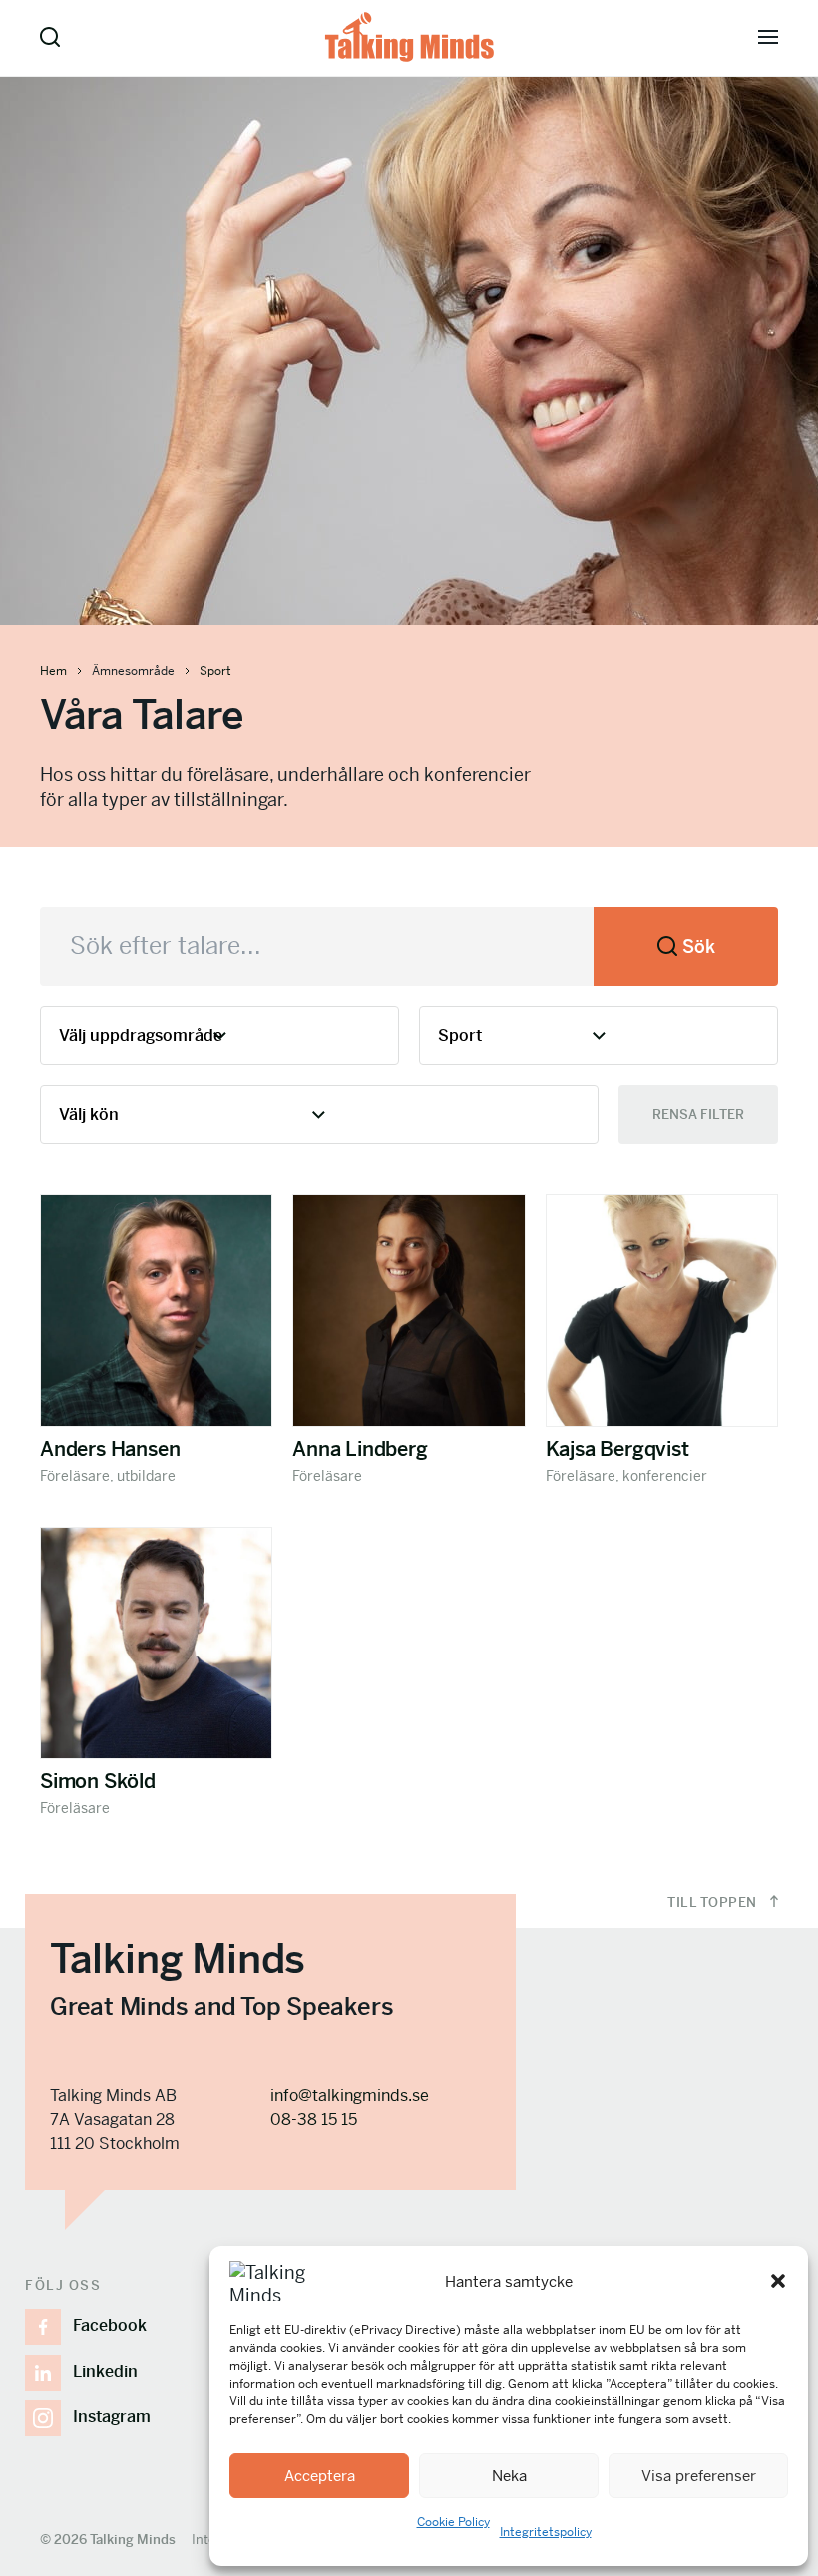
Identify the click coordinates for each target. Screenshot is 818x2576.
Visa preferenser (699, 2476)
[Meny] (768, 37)
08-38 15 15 (314, 2120)
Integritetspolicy (546, 2532)
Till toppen (714, 1902)
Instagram (112, 2417)
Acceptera (320, 2476)
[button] (778, 2281)
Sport (215, 671)
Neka (509, 2476)
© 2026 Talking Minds (108, 2540)
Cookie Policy (453, 2522)
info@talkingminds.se (350, 2096)
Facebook (110, 2325)
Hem (53, 671)
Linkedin (105, 2371)
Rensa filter (698, 1114)
